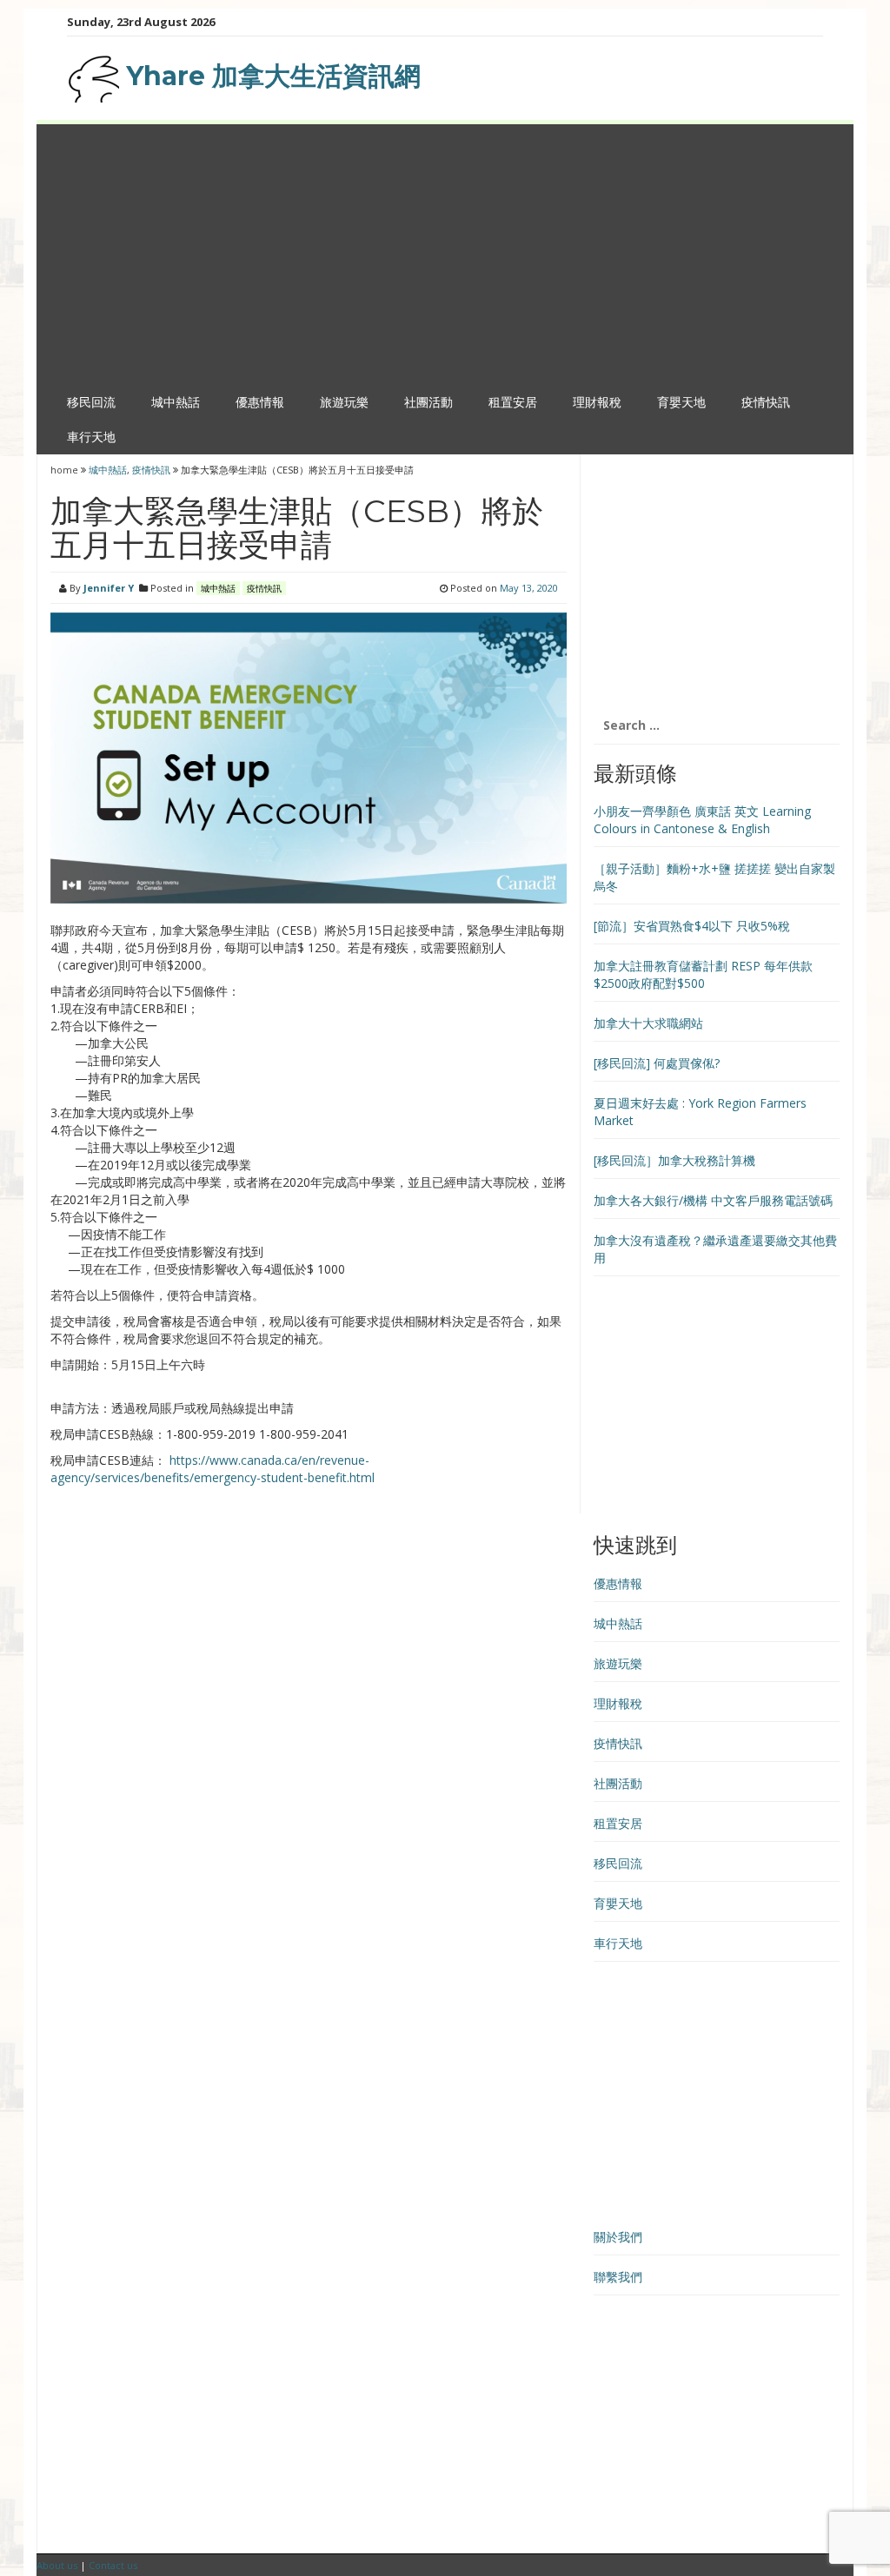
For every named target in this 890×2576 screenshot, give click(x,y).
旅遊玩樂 (344, 402)
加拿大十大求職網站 (648, 1023)
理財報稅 (597, 402)
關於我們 (618, 2237)
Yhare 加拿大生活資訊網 (270, 76)
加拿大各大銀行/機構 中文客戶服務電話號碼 (713, 1200)
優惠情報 (260, 402)
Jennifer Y (109, 588)
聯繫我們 (618, 2277)
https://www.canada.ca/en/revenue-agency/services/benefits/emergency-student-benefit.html (213, 1469)
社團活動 (428, 402)
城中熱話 (176, 402)
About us (57, 2565)
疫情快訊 (766, 402)
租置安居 (513, 402)
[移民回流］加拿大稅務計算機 (674, 1160)
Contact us (113, 2565)
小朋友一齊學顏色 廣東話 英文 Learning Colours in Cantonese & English (702, 820)
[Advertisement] (445, 255)
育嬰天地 (681, 402)
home (66, 470)
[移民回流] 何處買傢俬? (657, 1063)
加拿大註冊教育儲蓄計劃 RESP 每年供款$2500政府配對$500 (703, 974)
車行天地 (91, 437)
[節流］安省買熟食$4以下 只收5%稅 (692, 926)
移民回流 (91, 402)
